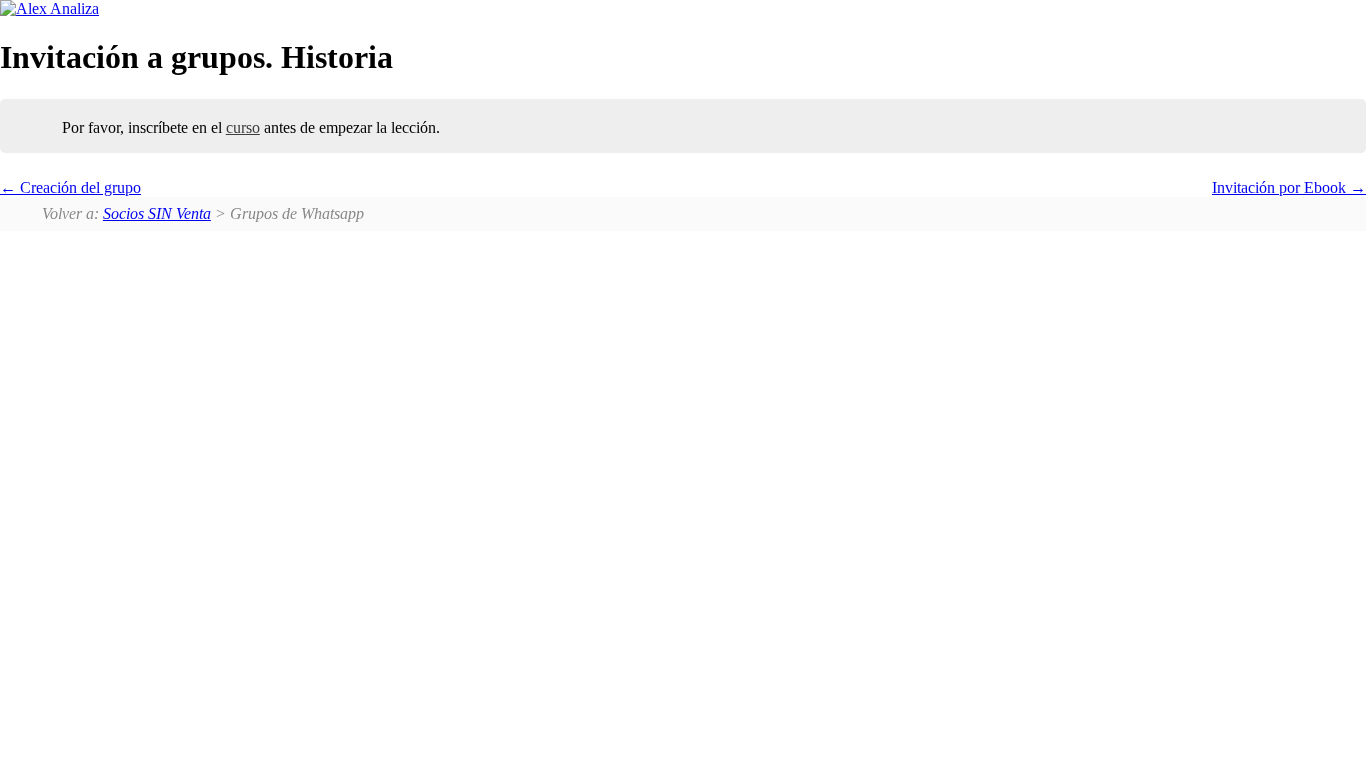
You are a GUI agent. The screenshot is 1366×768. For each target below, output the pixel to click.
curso (243, 127)
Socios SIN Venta (157, 213)
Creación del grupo (78, 187)
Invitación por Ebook (1281, 187)
